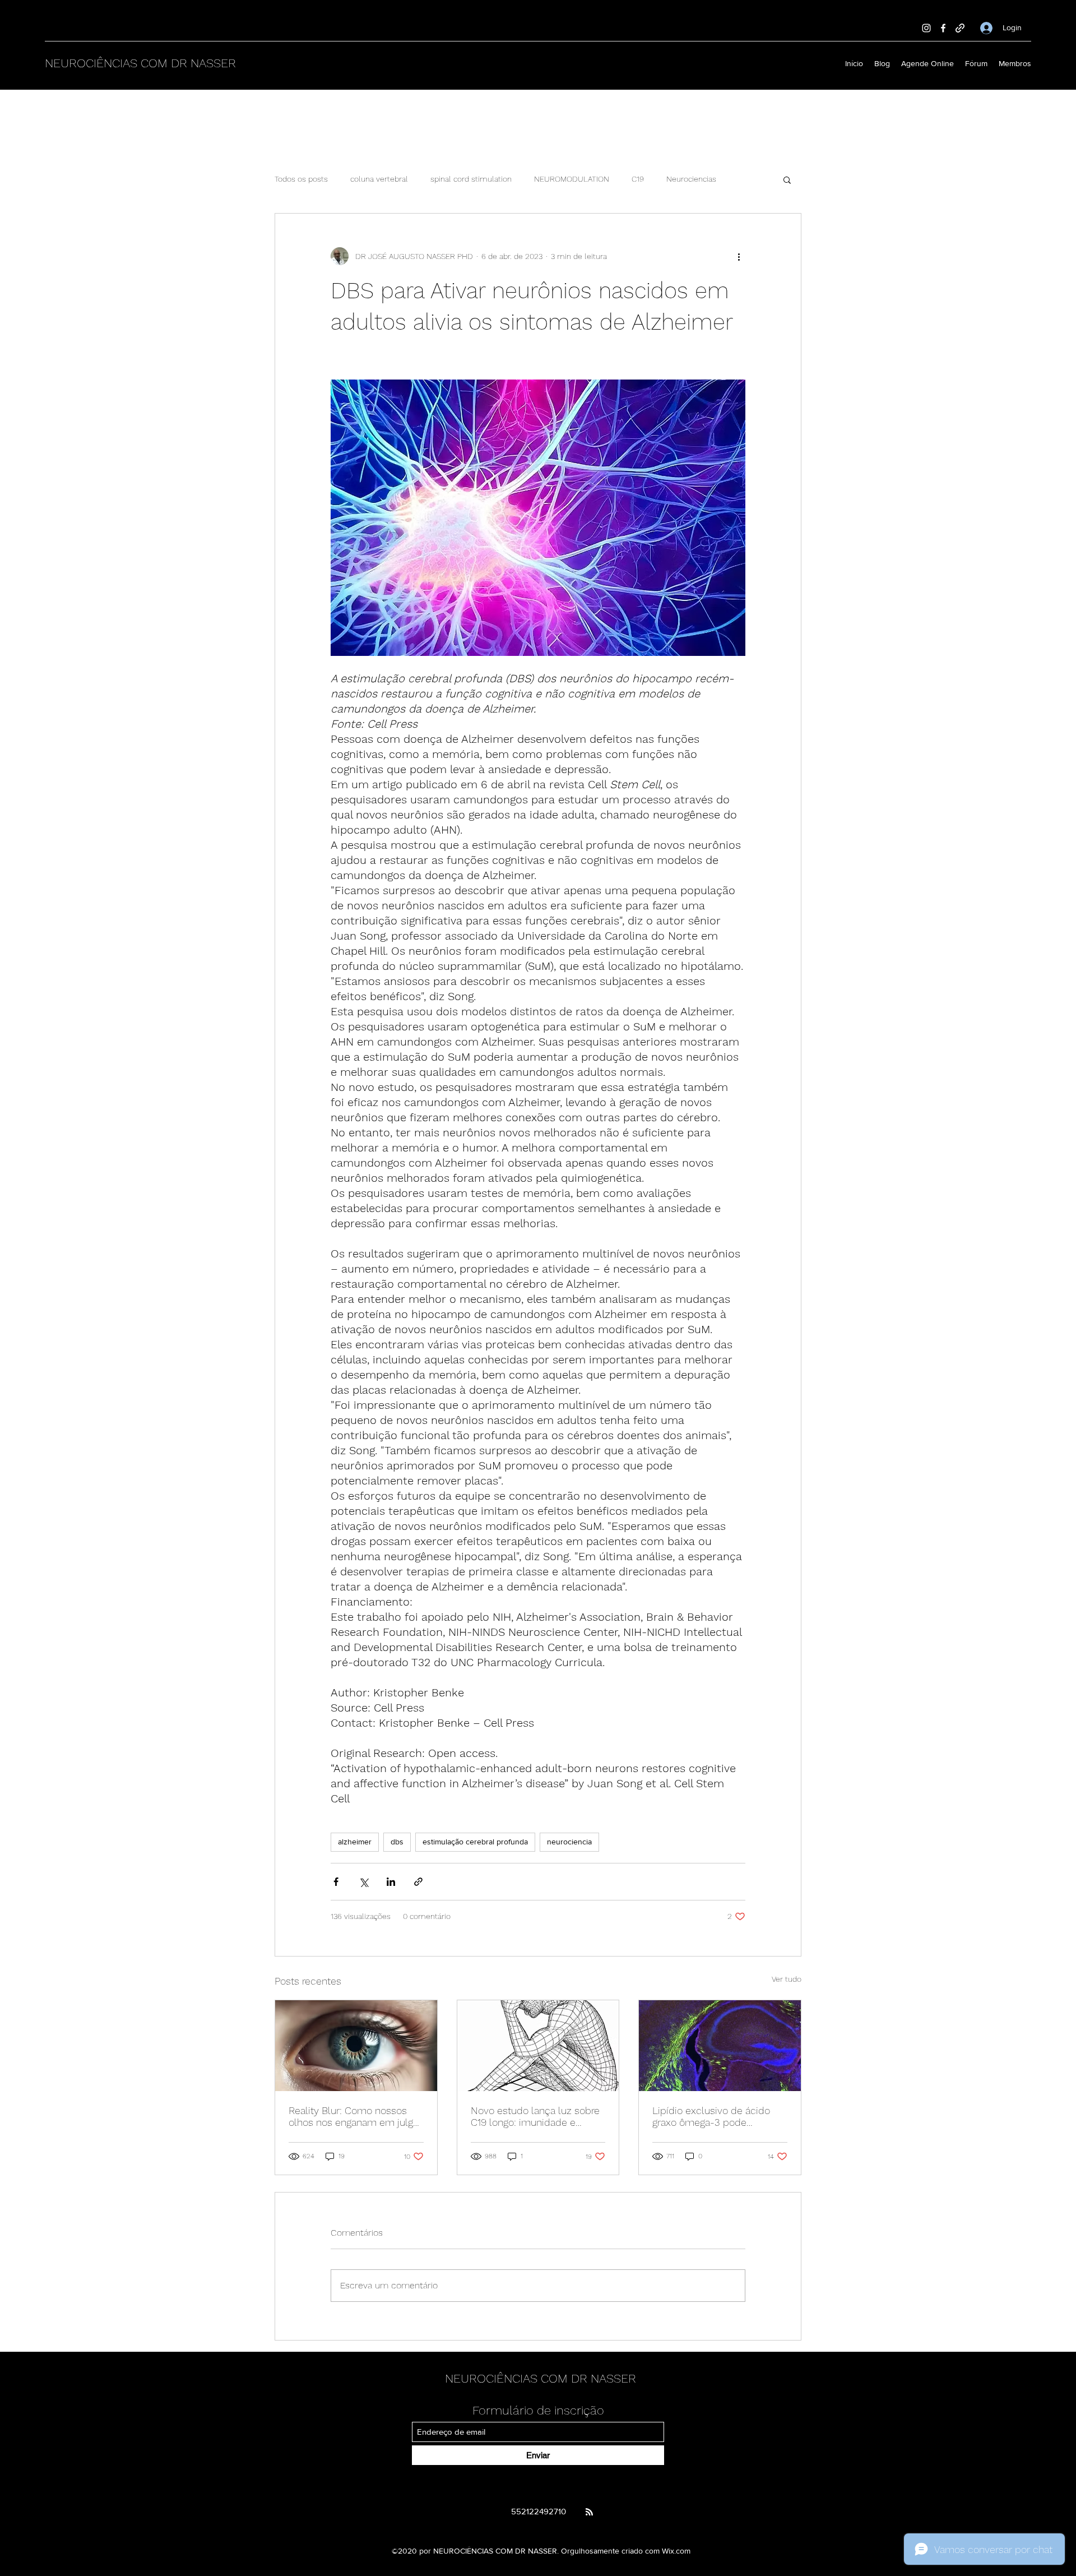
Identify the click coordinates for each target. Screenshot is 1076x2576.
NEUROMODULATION (572, 179)
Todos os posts (301, 179)
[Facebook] (943, 28)
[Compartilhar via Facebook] (336, 1882)
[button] (787, 179)
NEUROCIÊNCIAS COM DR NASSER (140, 63)
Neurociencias (691, 179)
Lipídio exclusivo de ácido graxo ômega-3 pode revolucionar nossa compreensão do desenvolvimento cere (711, 2116)
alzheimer (355, 1842)
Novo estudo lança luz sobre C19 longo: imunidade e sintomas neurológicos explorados (535, 2116)
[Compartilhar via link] (418, 1882)
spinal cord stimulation (471, 179)
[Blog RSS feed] (589, 2512)
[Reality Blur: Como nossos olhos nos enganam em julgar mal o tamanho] (356, 2046)
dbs (397, 1842)
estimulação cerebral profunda (475, 1842)
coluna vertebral (379, 179)
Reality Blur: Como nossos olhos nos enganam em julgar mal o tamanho (355, 2116)
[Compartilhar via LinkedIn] (391, 1882)
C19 (638, 179)
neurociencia (569, 1842)
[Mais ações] (739, 256)
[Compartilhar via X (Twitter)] (363, 1882)
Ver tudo (787, 1979)
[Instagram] (926, 28)
